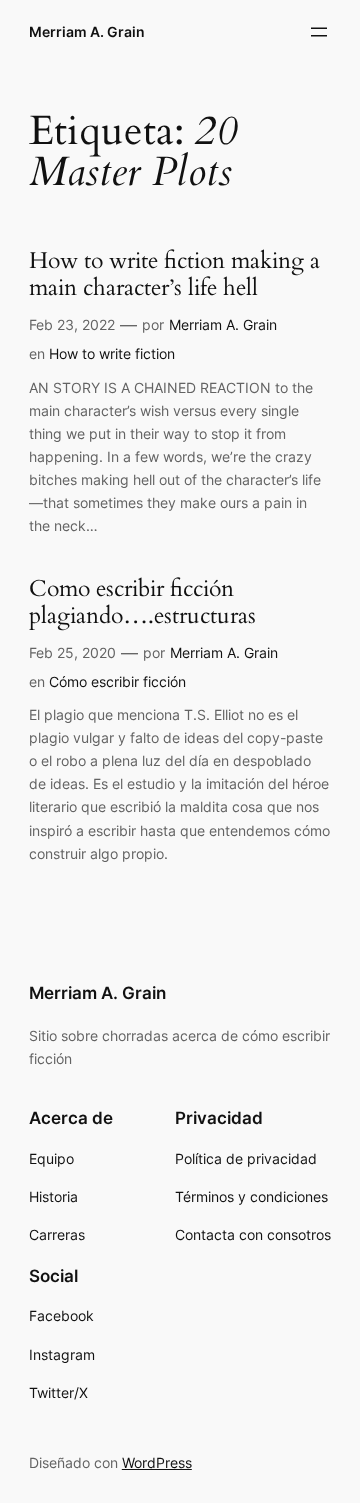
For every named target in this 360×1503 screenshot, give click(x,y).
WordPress (157, 1462)
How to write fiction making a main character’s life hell (174, 275)
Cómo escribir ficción (117, 681)
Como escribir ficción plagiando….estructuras (142, 603)
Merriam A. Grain (87, 31)
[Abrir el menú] (319, 32)
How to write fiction (112, 353)
